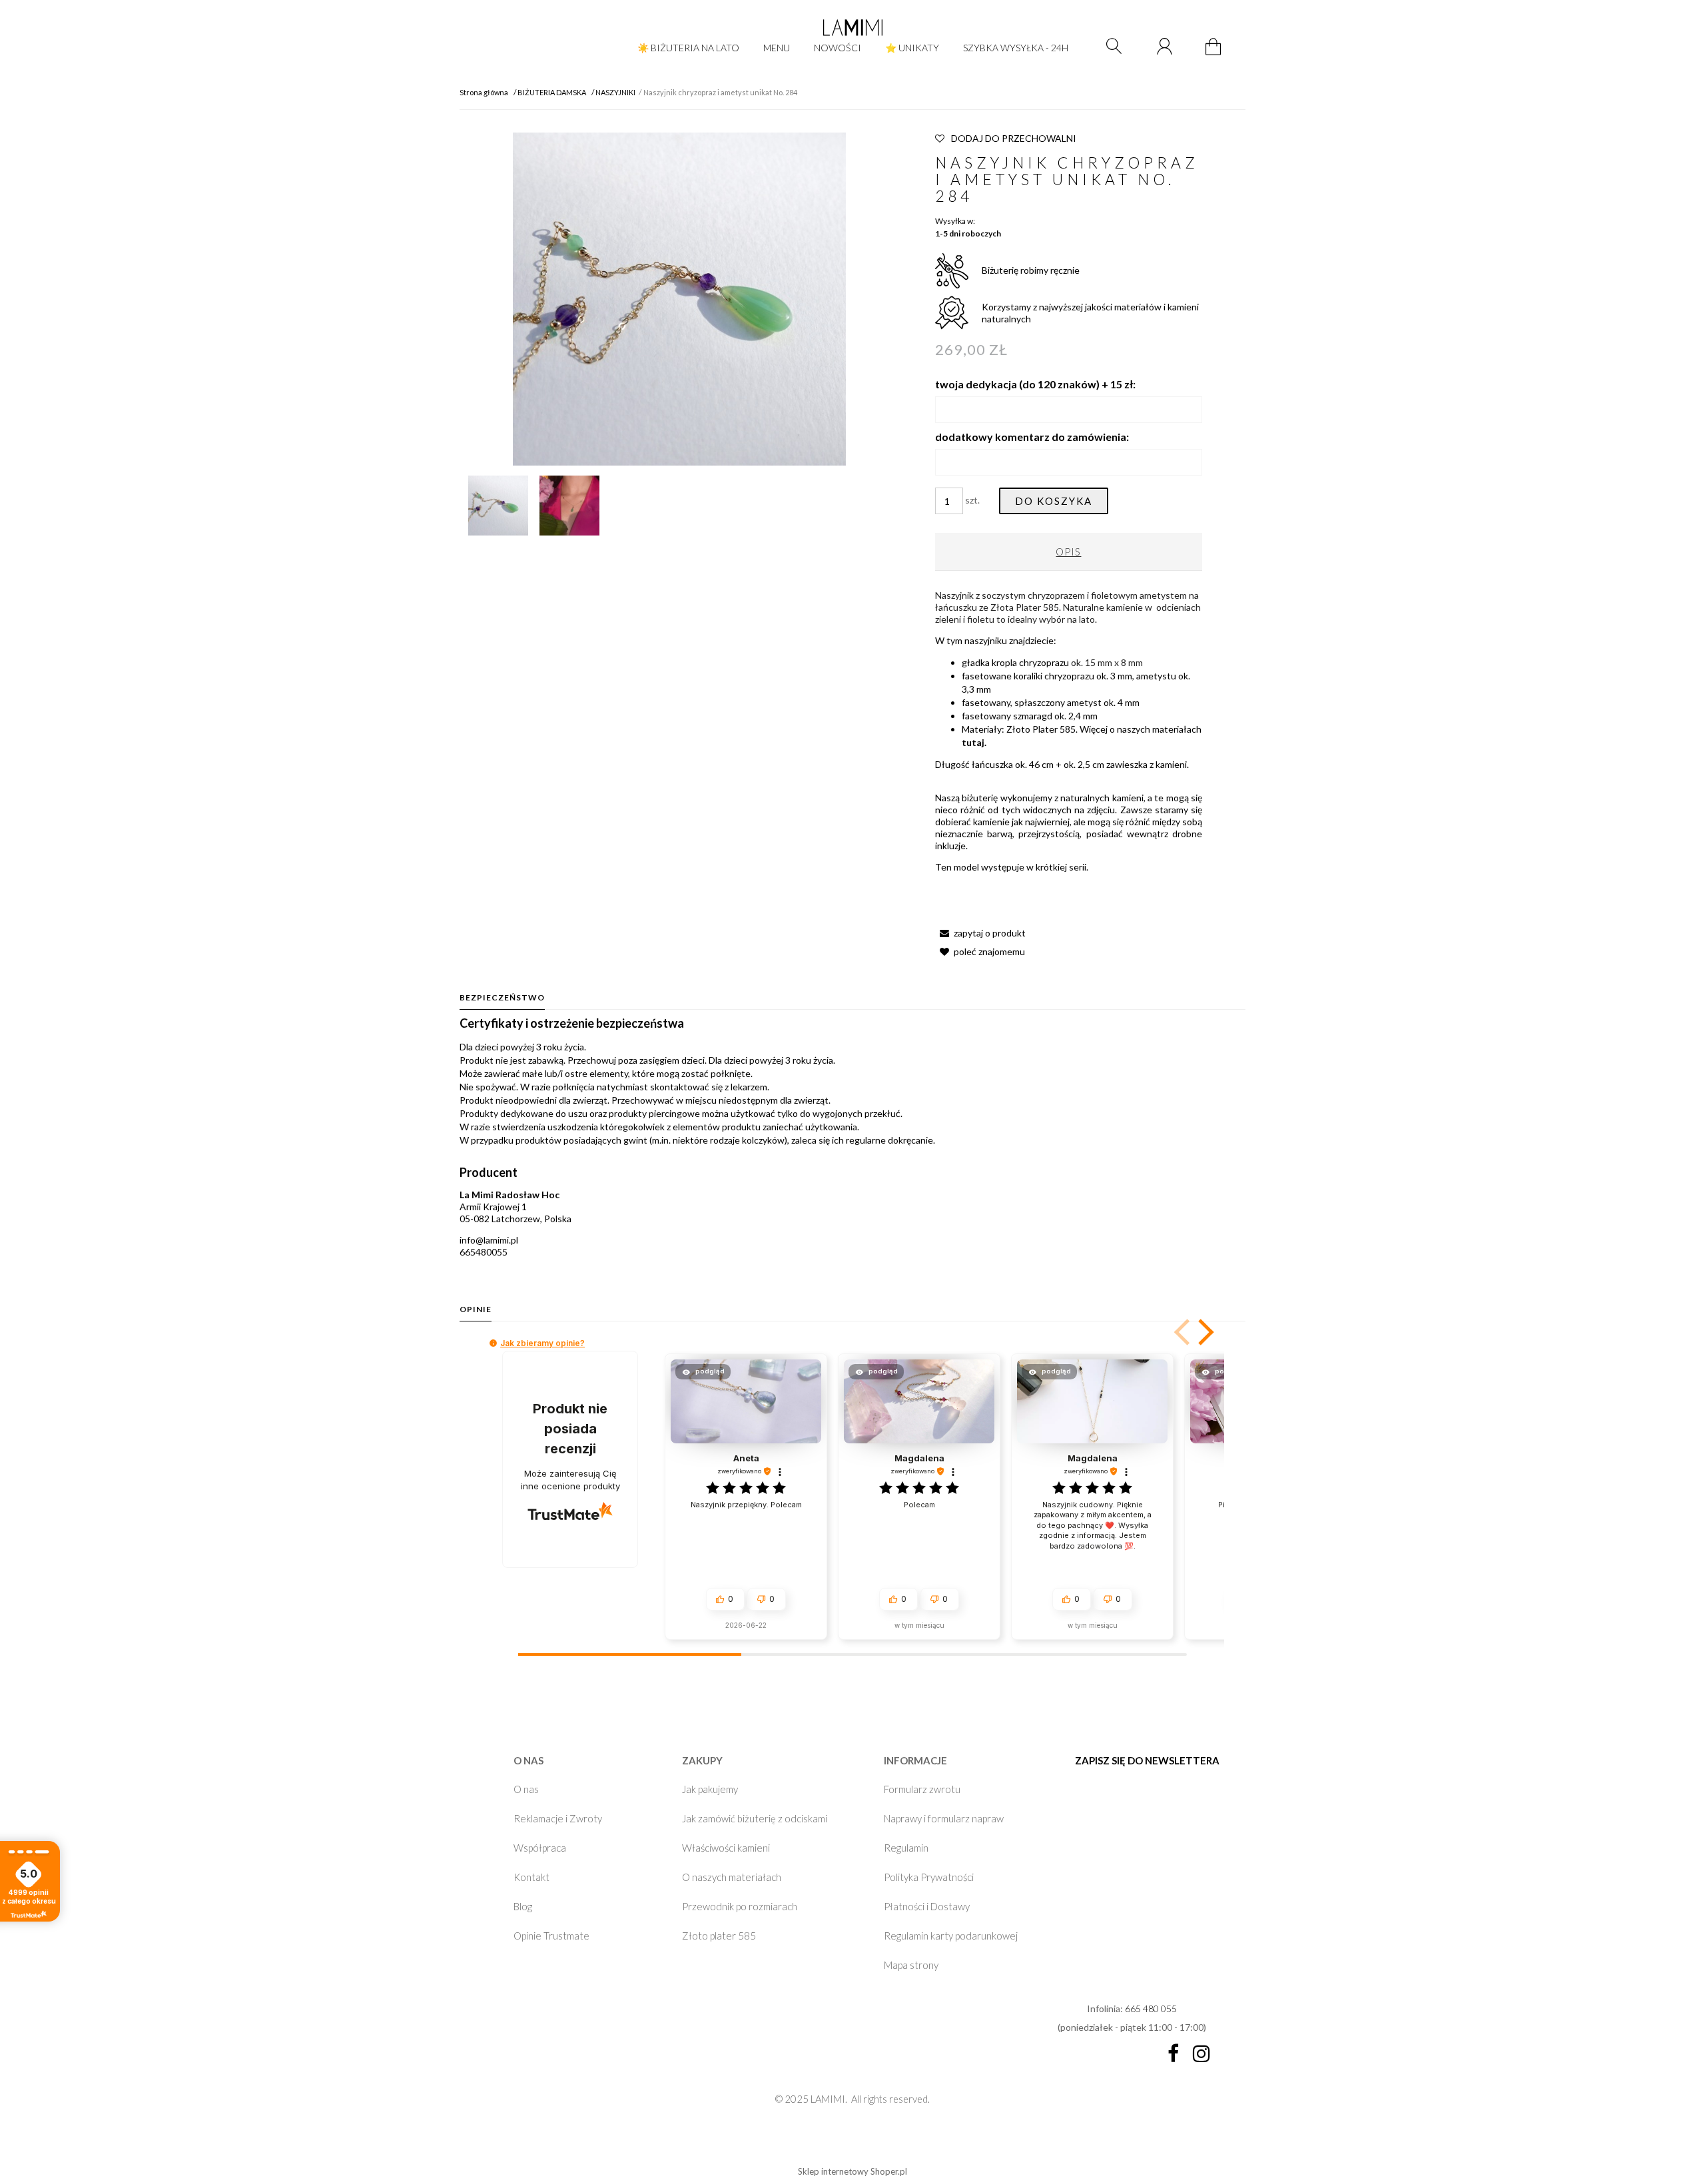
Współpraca (540, 1848)
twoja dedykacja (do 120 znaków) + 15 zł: (1035, 384)
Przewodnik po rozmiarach (740, 1906)
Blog (523, 1906)
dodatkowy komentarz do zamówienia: (1032, 437)
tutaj (973, 742)
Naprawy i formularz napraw (944, 1818)
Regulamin (906, 1848)
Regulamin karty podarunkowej (951, 1936)
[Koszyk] (1215, 54)
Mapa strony (911, 1965)
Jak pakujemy (710, 1789)
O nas (526, 1789)
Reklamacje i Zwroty (558, 1818)
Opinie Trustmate (551, 1936)
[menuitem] (688, 48)
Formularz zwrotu (922, 1789)
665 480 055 (1151, 2008)
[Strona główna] (852, 27)
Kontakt (531, 1877)
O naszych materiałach (732, 1877)
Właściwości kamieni (726, 1848)
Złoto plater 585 (719, 1936)
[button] (980, 933)
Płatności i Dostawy (927, 1906)
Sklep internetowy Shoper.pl (852, 2171)
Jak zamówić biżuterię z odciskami (755, 1818)
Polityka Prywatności (929, 1877)
